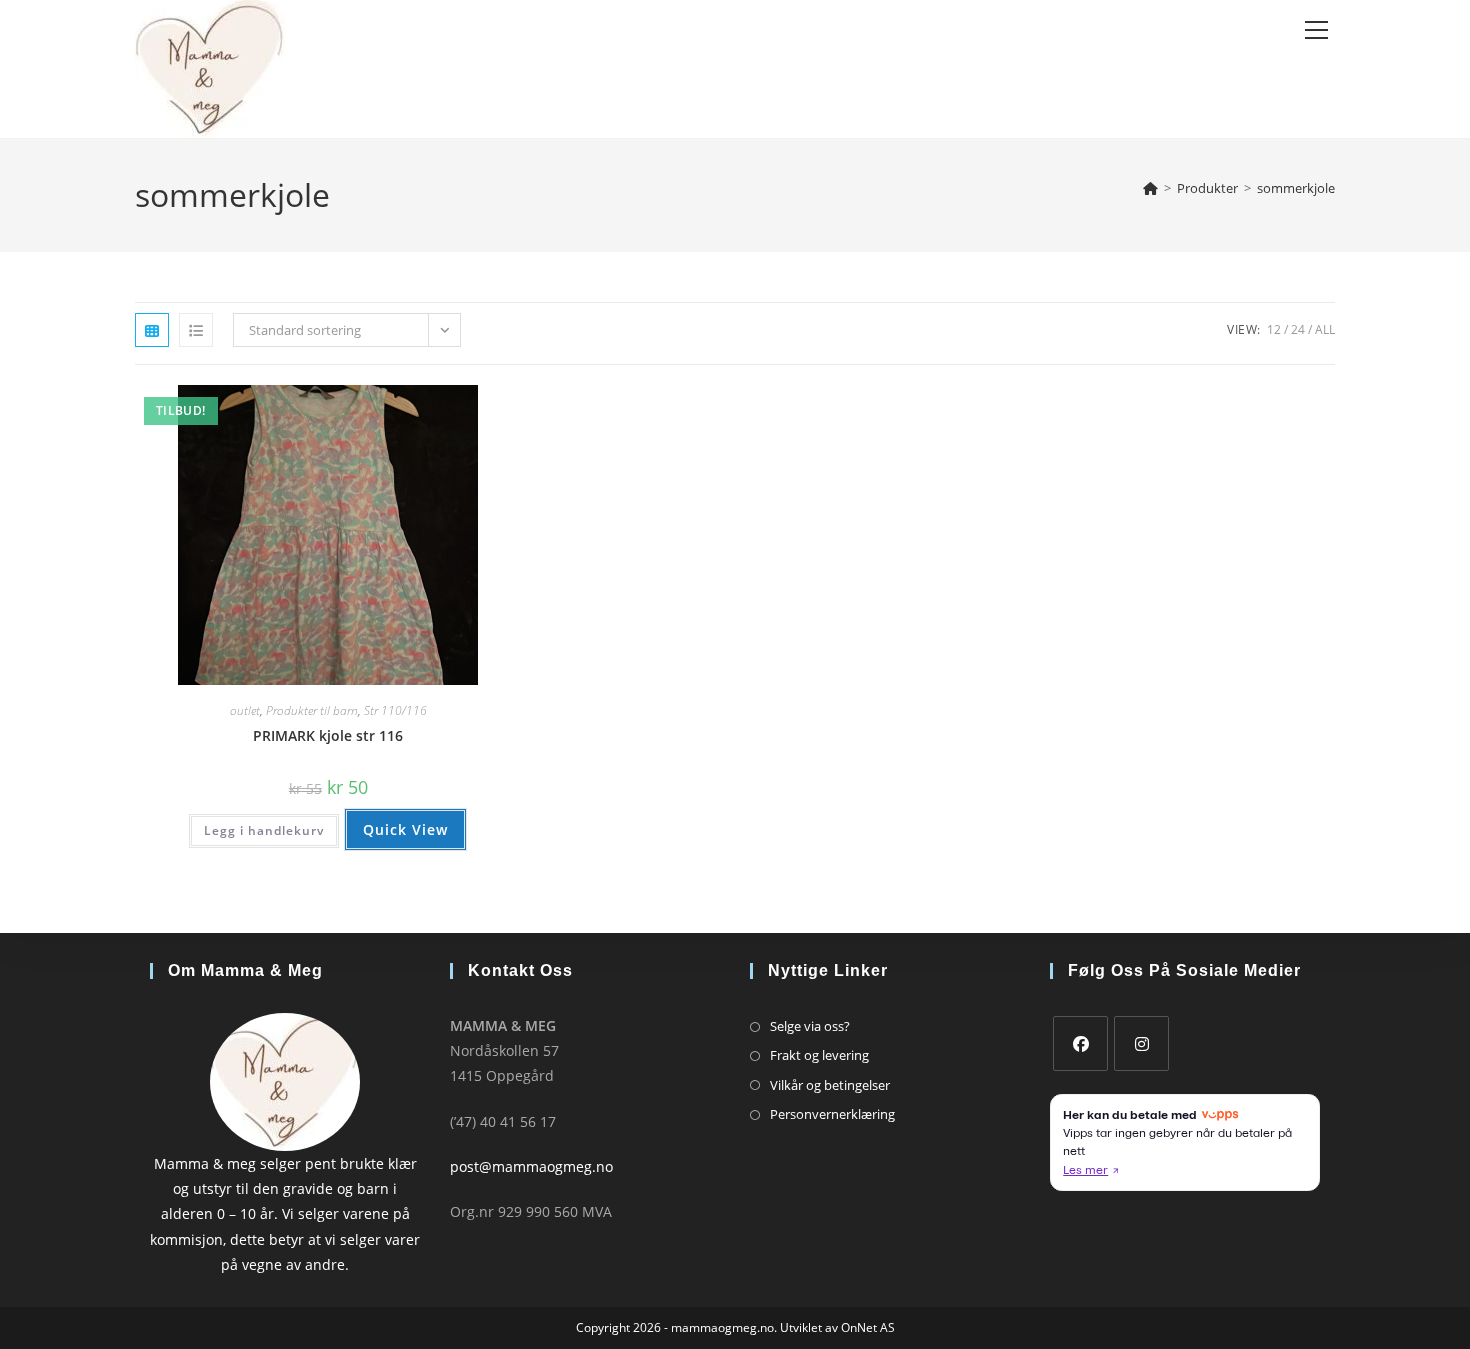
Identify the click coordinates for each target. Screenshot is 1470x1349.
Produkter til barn (312, 710)
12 (1274, 329)
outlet (245, 710)
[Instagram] (1141, 1043)
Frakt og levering (819, 1055)
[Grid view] (152, 330)
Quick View (405, 829)
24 (1298, 329)
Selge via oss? (810, 1026)
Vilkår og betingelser (830, 1085)
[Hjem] (1150, 188)
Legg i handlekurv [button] (264, 830)
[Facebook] (1080, 1043)
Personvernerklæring (832, 1114)
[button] (446, 407)
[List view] (196, 330)
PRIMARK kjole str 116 (328, 735)
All (1325, 329)
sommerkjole (1296, 188)
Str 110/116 (395, 710)
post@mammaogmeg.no (531, 1166)
